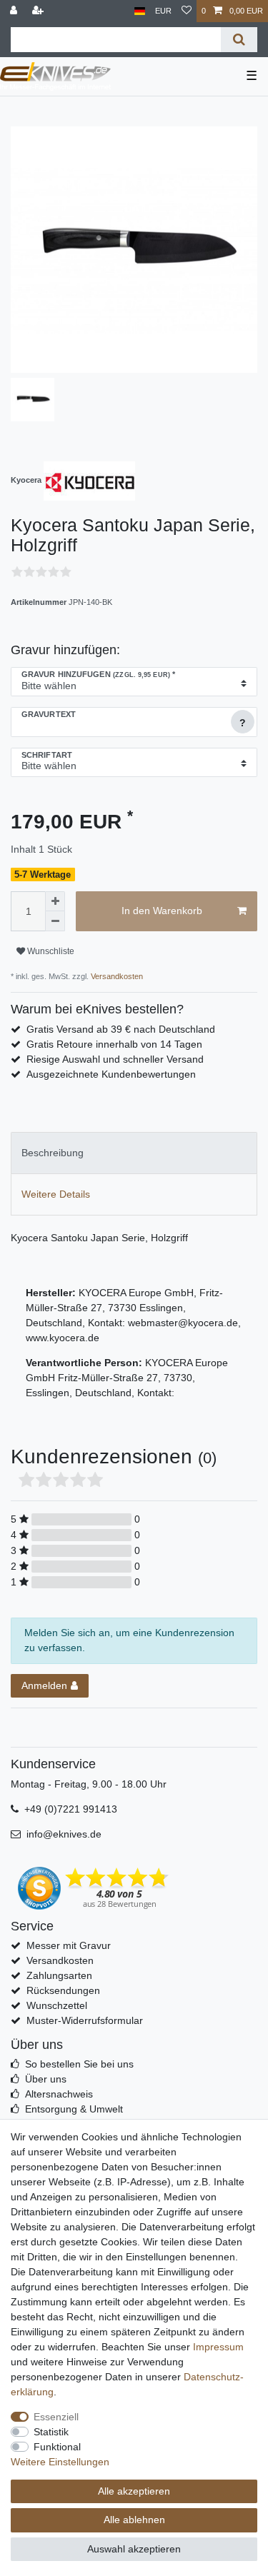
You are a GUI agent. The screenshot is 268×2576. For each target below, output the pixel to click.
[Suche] (239, 40)
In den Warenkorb (162, 911)
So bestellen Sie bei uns (79, 2064)
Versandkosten (116, 976)
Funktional (57, 2447)
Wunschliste (50, 951)
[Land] (140, 11)
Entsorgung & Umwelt (74, 2109)
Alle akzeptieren (134, 2491)
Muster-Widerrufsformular (85, 2020)
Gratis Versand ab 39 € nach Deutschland (121, 1029)
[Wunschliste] (187, 11)
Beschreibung (53, 1153)
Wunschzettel (57, 2005)
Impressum (218, 2347)
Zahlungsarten (59, 1975)
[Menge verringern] (55, 921)
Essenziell (56, 2417)
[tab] (134, 1153)
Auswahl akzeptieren (134, 2549)
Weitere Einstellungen (60, 2462)
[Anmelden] (15, 11)
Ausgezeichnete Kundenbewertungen (111, 1074)
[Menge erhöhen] (55, 901)
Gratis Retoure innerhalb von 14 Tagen (114, 1044)
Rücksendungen (63, 1990)
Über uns (46, 2079)
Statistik (51, 2432)
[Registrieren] (39, 11)
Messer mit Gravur (69, 1945)
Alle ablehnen (134, 2520)
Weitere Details (56, 1194)
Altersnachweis (59, 2094)
